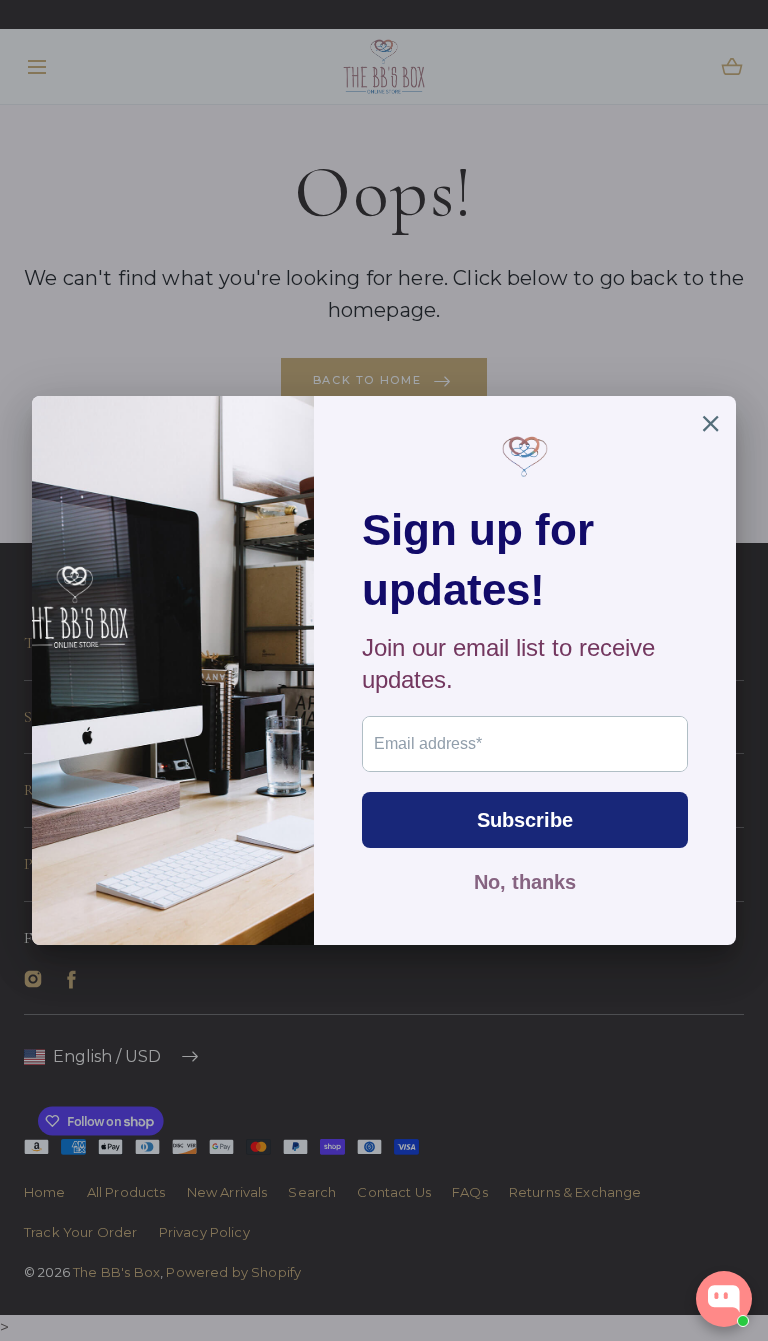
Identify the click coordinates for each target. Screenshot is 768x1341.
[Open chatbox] (724, 1299)
